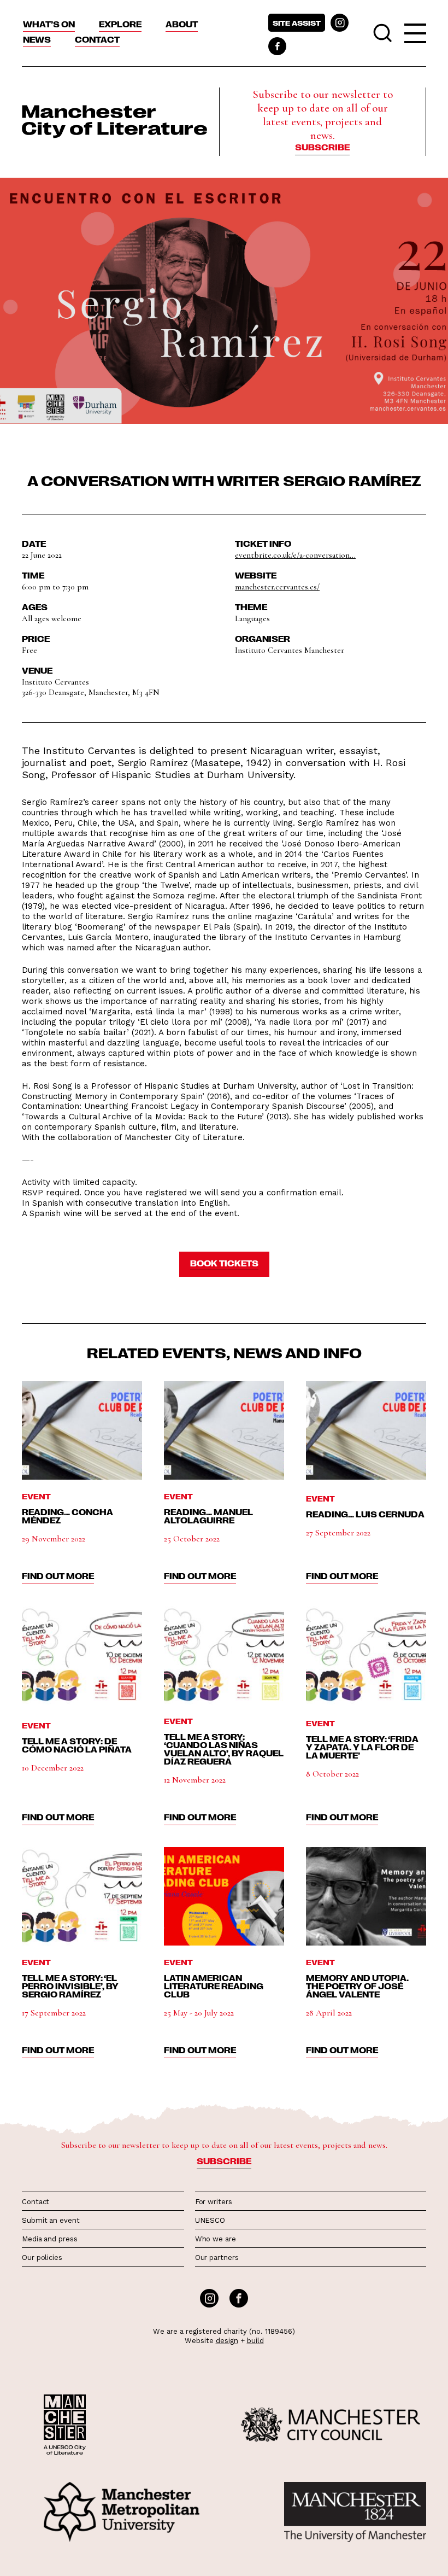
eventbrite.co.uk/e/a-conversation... (295, 555)
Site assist (297, 23)
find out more (58, 1576)
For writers (214, 2202)
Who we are (216, 2239)
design (227, 2341)
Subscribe (322, 147)
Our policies (42, 2257)
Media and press (50, 2239)
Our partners (217, 2257)
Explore (120, 24)
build (255, 2341)
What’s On (49, 24)
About (182, 24)
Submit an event (51, 2220)
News (37, 39)
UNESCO (210, 2220)
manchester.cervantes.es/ (277, 587)
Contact (97, 39)
